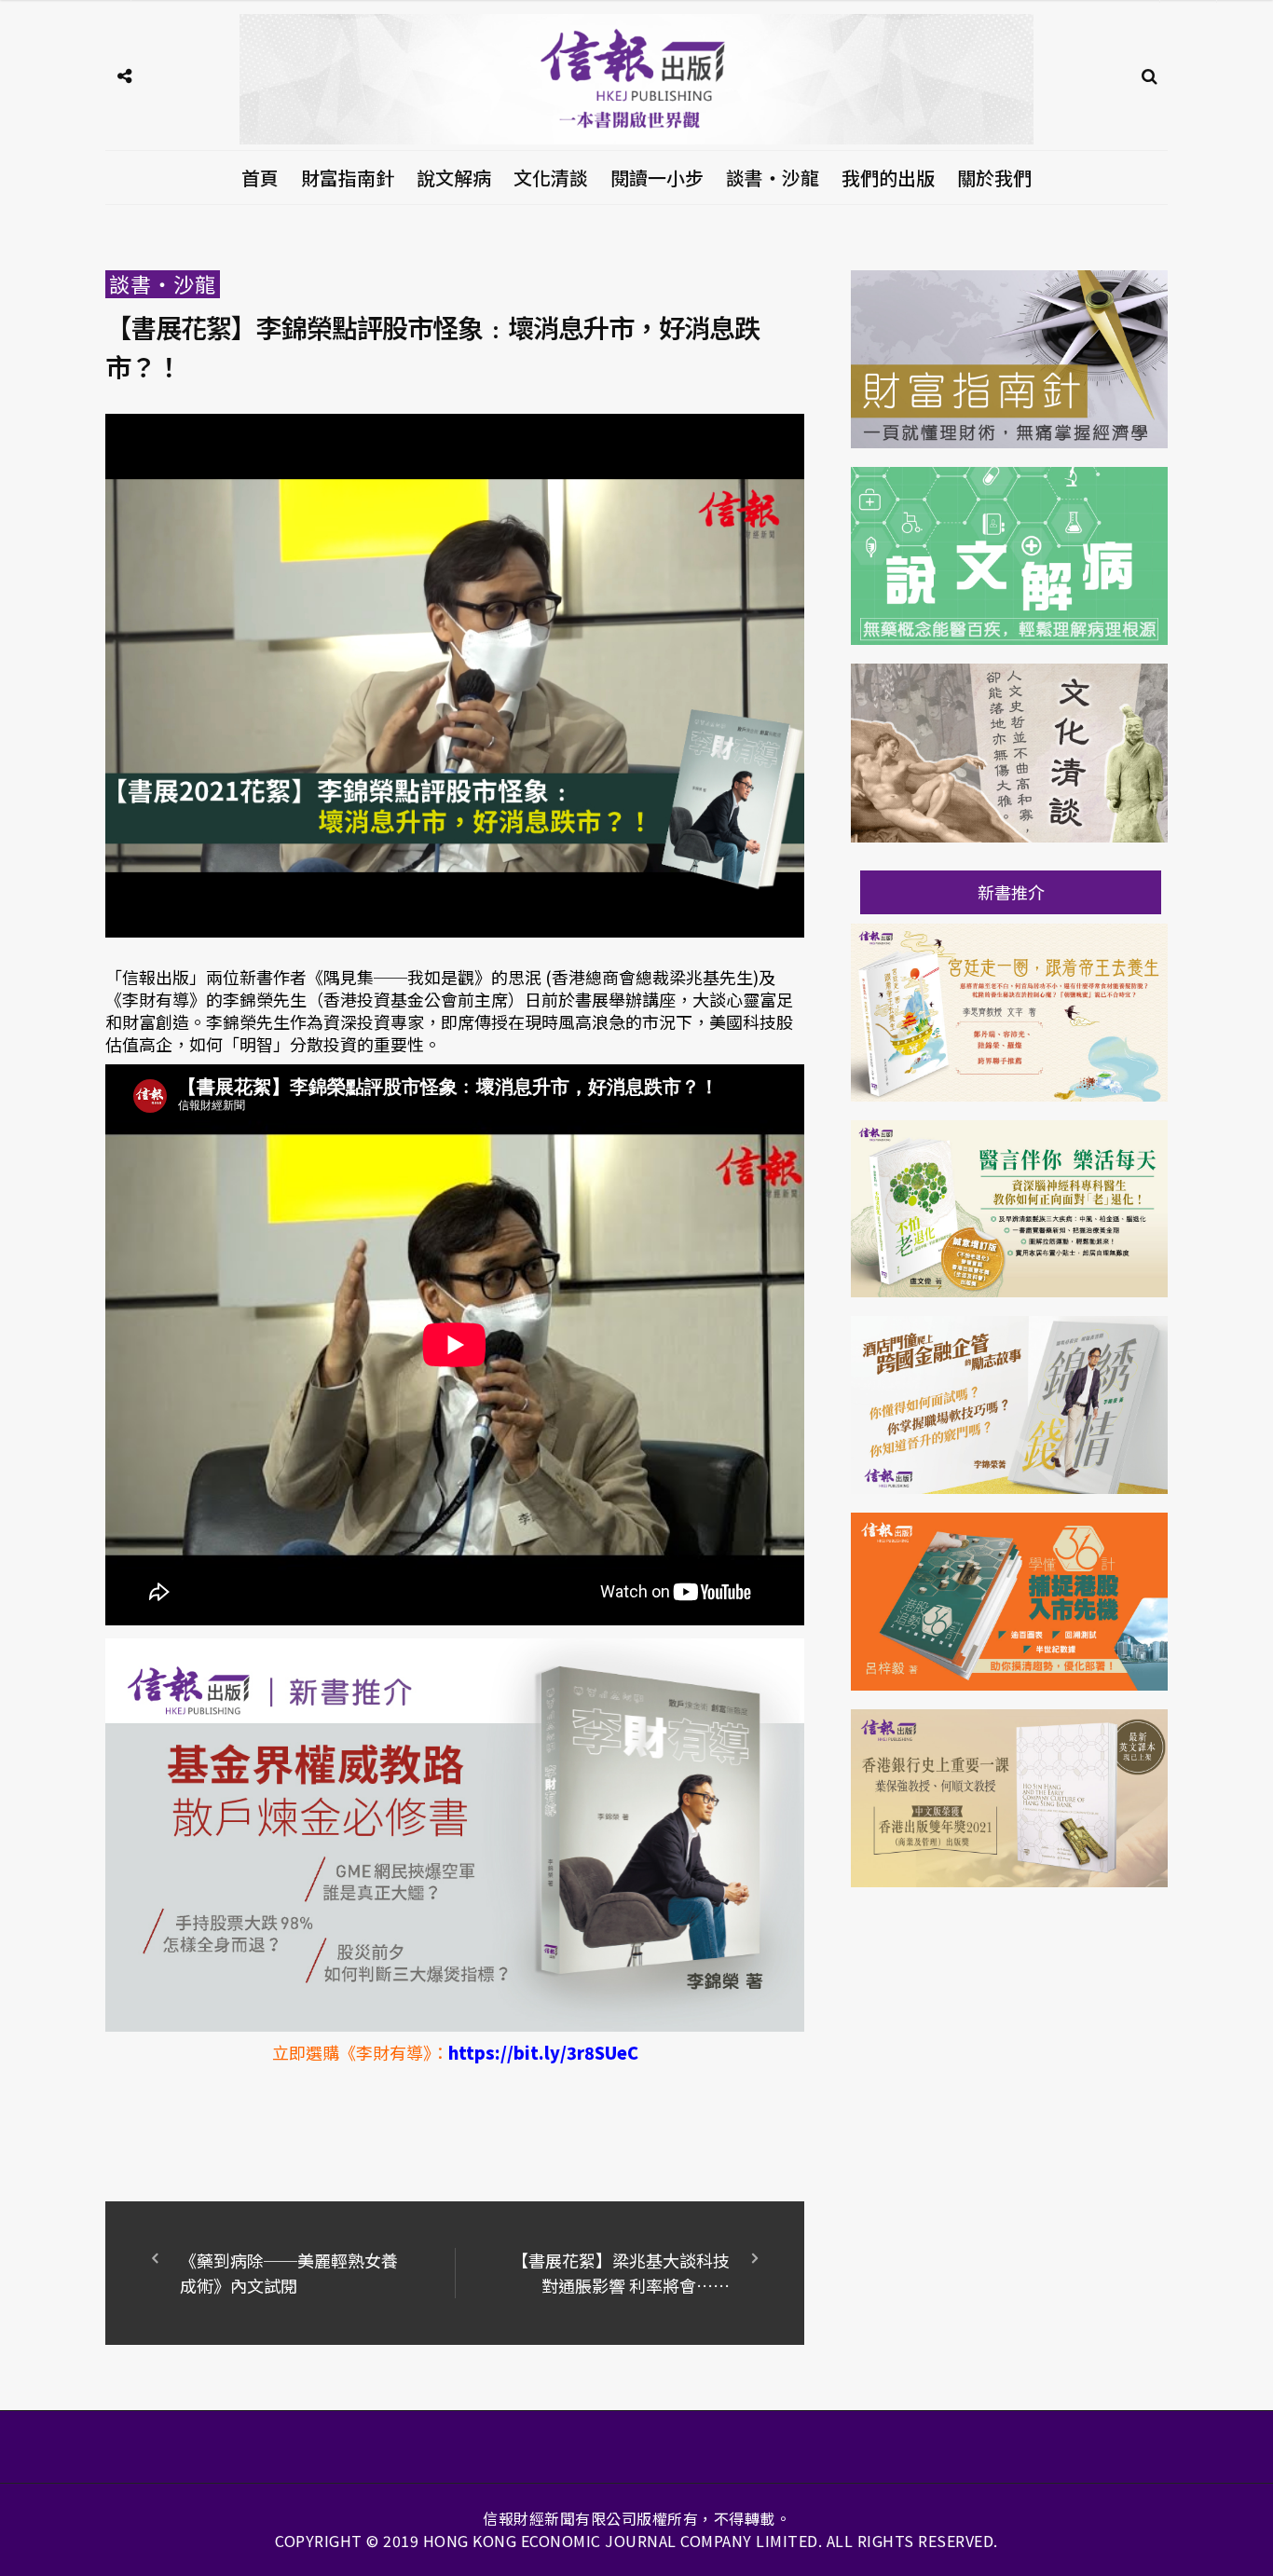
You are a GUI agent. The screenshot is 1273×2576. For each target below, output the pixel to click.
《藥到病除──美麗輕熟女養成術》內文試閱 (289, 2273)
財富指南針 (348, 178)
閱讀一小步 (657, 178)
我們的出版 (888, 178)
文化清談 (551, 178)
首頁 (260, 178)
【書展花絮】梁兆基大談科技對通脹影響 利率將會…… (621, 2273)
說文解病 (454, 178)
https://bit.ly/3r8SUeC (543, 2052)
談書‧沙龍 (773, 178)
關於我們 (994, 178)
